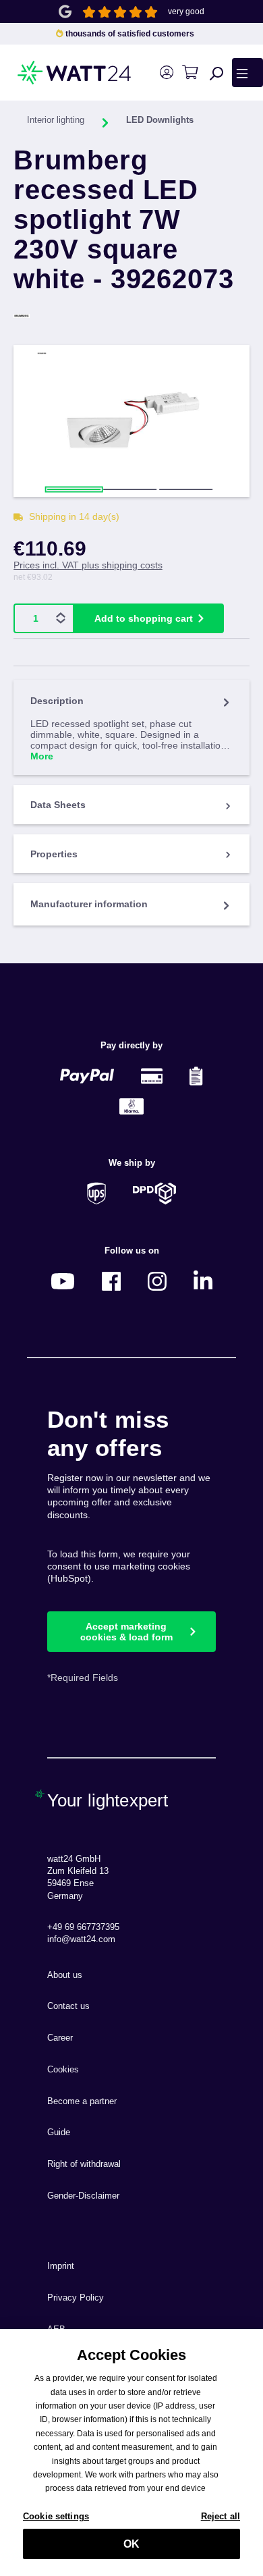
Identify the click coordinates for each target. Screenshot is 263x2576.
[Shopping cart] (190, 73)
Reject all (221, 2516)
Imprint (61, 2266)
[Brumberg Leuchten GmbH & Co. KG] (131, 316)
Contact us (68, 2006)
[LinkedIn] (203, 1281)
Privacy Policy (76, 2298)
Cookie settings (56, 2516)
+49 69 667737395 (83, 1927)
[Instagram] (157, 1281)
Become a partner (82, 2101)
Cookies (63, 2070)
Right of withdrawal (84, 2164)
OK (131, 2544)
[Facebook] (111, 1281)
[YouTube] (63, 1281)
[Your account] (166, 73)
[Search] (216, 73)
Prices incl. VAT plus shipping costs (88, 565)
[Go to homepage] (51, 73)
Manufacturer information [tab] (89, 904)
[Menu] (247, 72)
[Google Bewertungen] (65, 10)
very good (186, 11)
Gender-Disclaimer (83, 2196)
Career (60, 2038)
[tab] (131, 727)
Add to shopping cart (144, 618)
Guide (59, 2132)
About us (65, 1975)
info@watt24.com (81, 1939)
